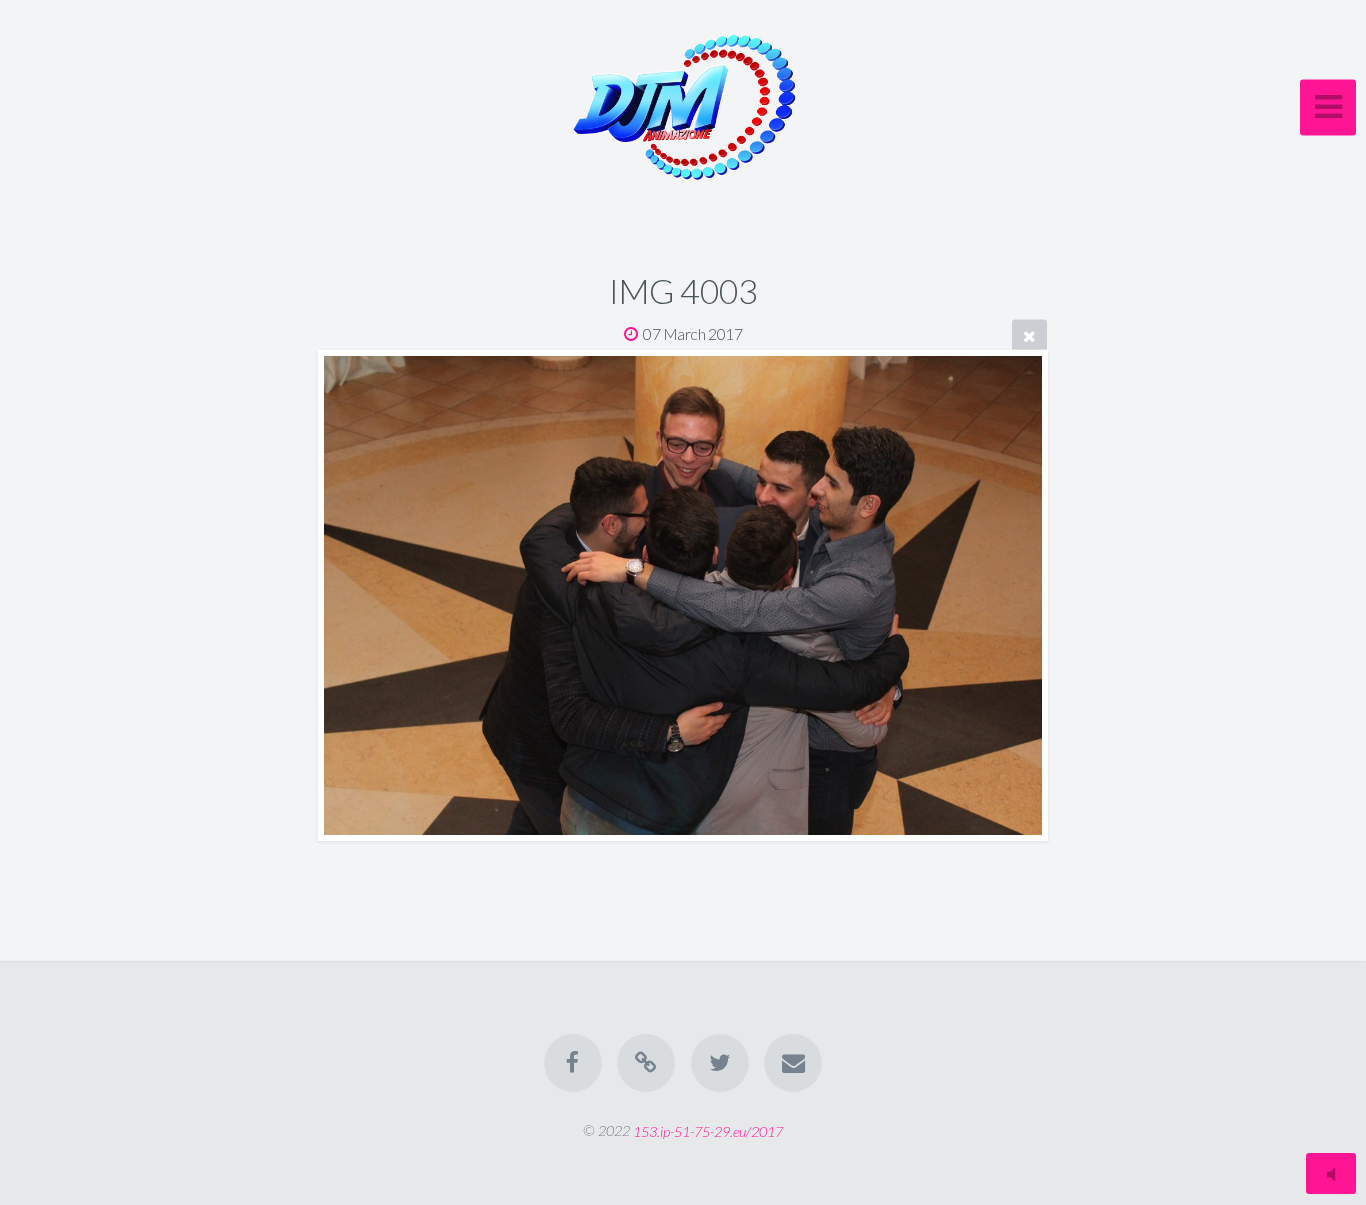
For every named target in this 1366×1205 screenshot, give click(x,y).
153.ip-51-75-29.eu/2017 (708, 1130)
